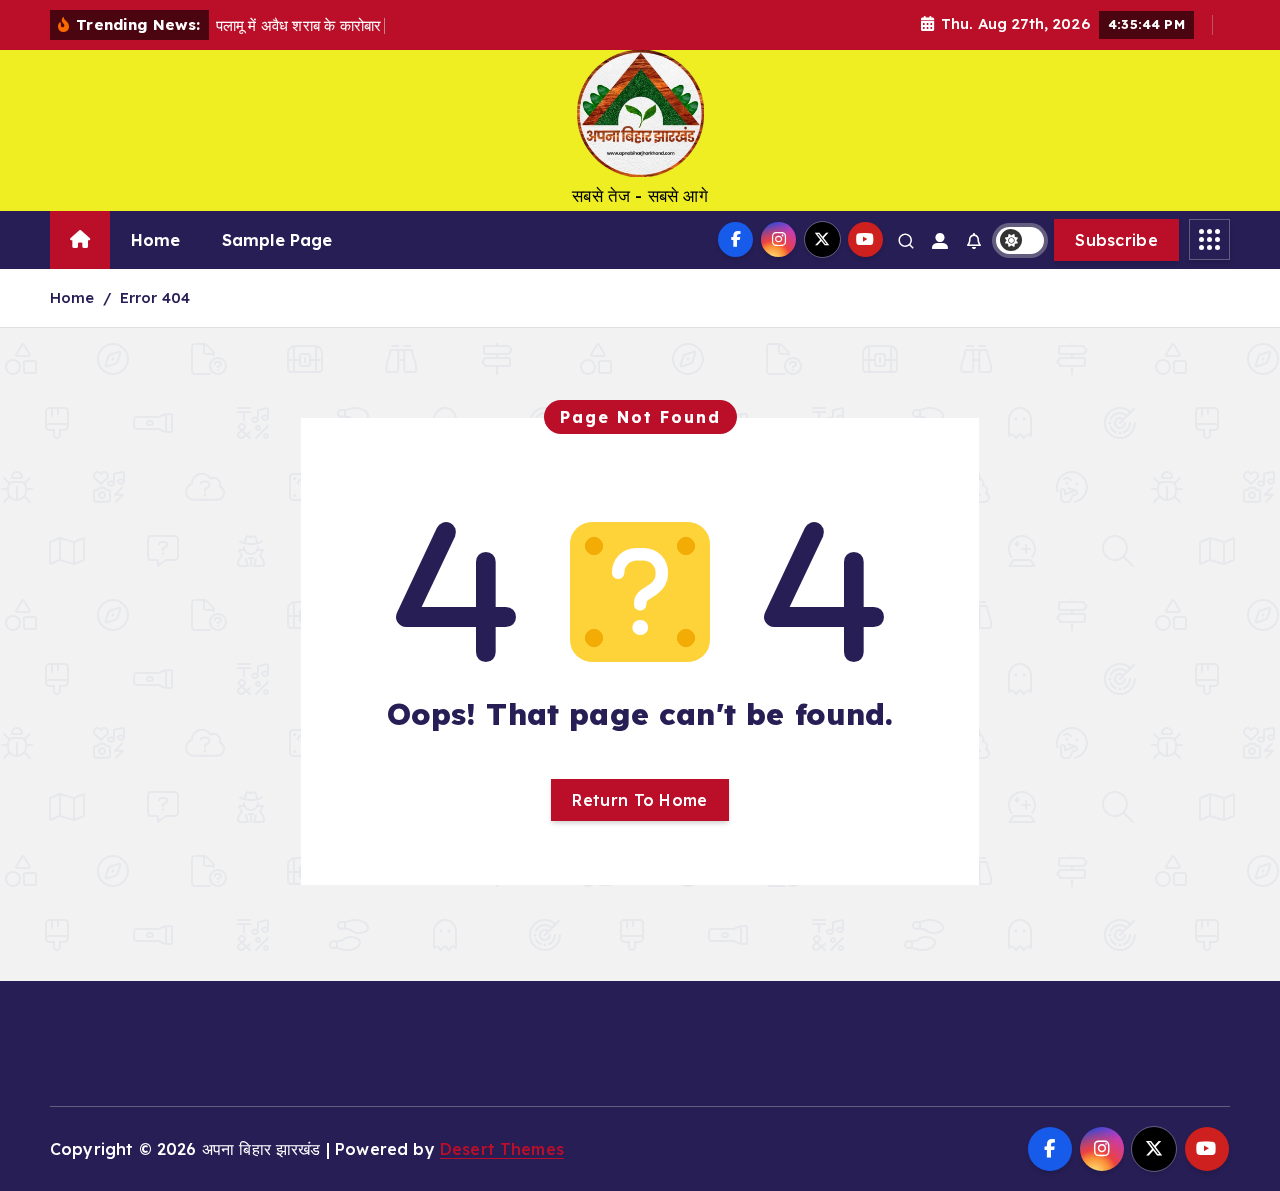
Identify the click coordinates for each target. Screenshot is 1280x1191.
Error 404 (155, 297)
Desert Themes (502, 1149)
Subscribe (1116, 240)
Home (156, 240)
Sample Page (277, 240)
